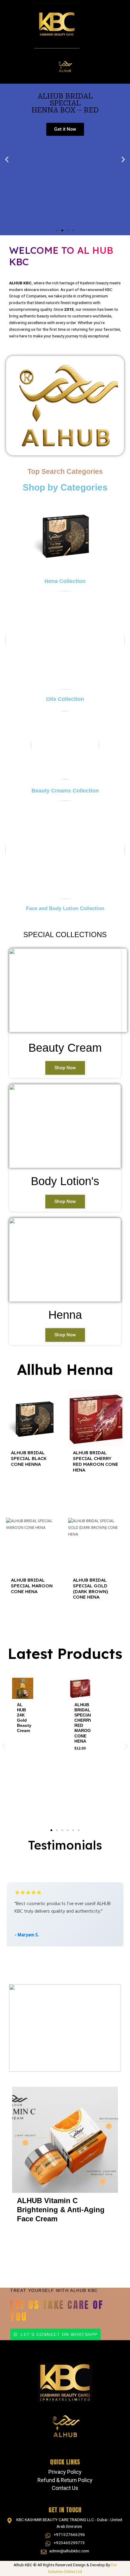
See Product (34, 1485)
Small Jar (27, 2238)
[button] (7, 159)
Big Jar (51, 2238)
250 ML (74, 1753)
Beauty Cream (65, 1048)
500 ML (75, 1760)
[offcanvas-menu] (122, 39)
